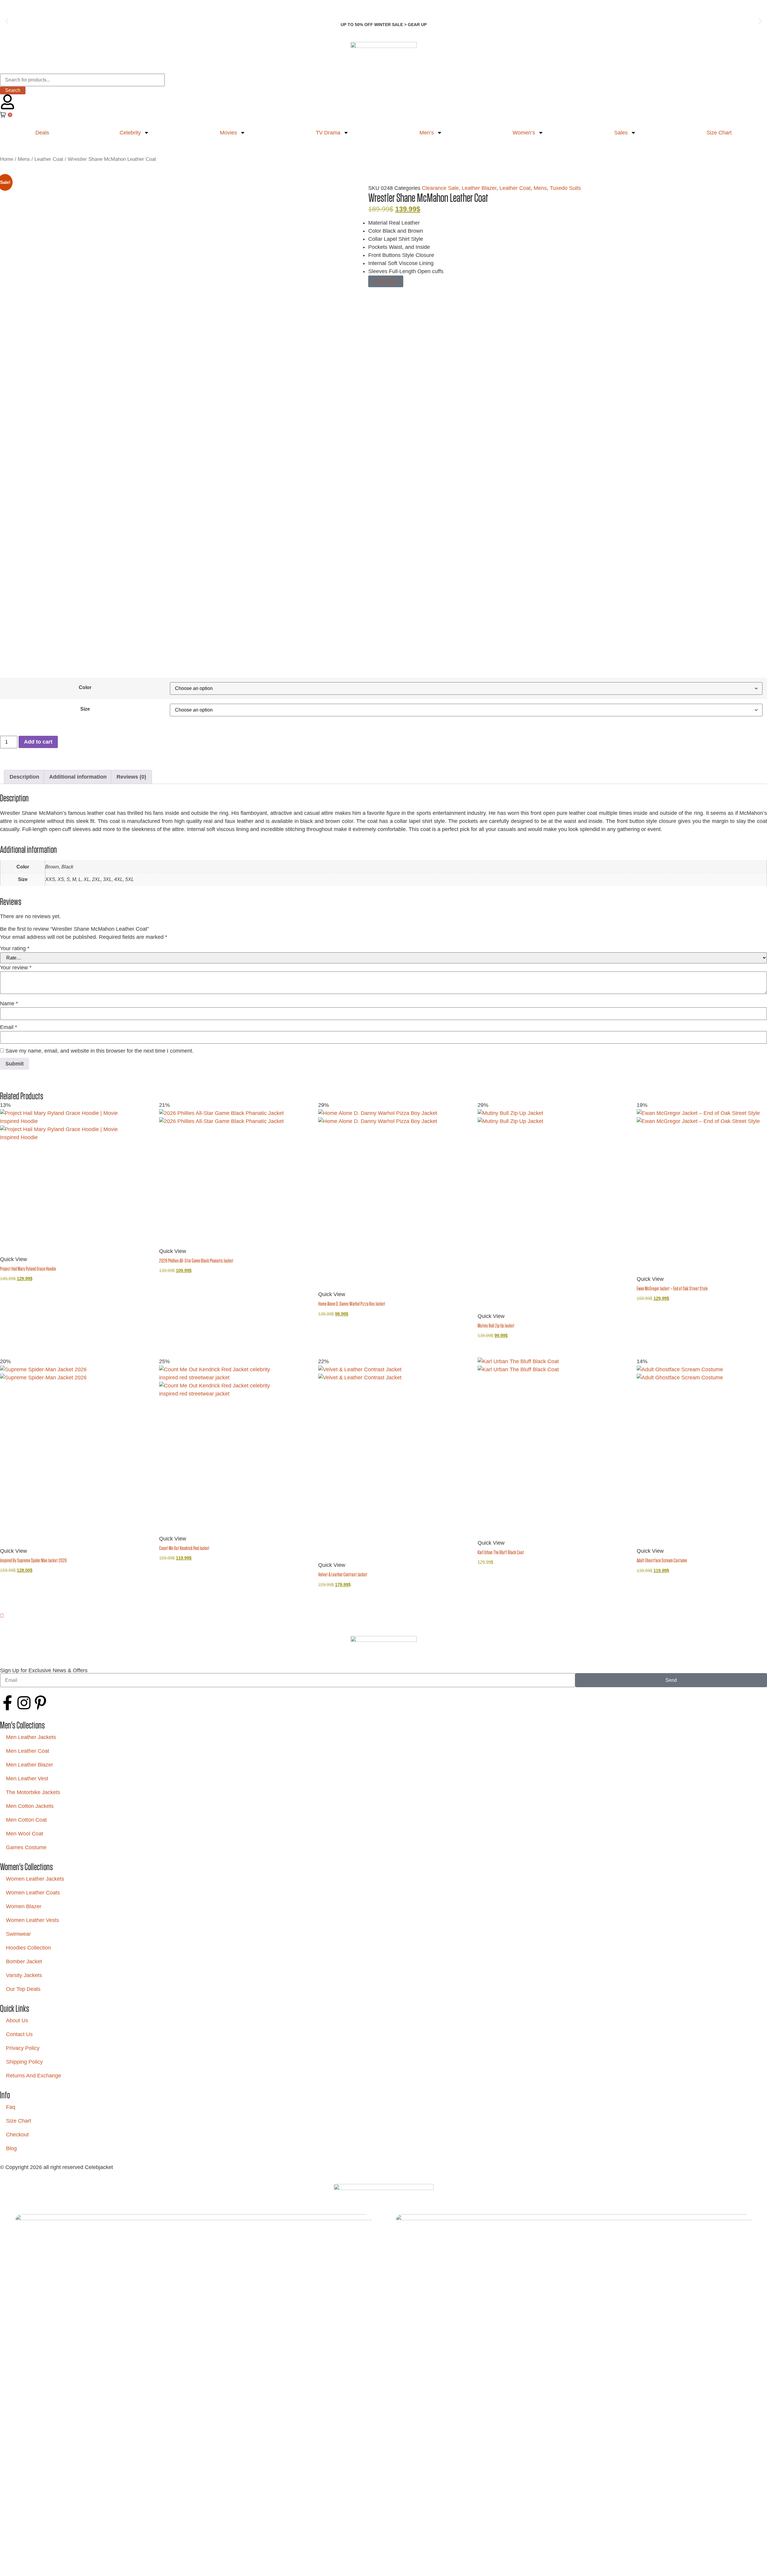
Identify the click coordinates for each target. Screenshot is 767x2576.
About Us (17, 2020)
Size (85, 709)
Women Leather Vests (33, 1920)
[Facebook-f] (7, 1703)
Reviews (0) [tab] (131, 777)
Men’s (427, 133)
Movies (228, 133)
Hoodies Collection (28, 1948)
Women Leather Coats (33, 1893)
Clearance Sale (440, 188)
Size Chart (19, 2121)
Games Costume (26, 1847)
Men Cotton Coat (26, 1820)
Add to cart (38, 742)
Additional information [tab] (78, 777)
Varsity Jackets (24, 1975)
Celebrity (130, 133)
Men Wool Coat (25, 1834)
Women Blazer (24, 1906)
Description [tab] (24, 777)
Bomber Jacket (24, 1961)
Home (7, 159)
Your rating (15, 948)
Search (13, 90)
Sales (621, 133)
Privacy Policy (23, 2048)
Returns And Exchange (34, 2076)
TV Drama (328, 133)
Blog (11, 2148)
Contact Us (19, 2034)
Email (9, 1027)
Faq (11, 2107)
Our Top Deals (23, 1989)
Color (85, 687)
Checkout (17, 2135)
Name (9, 1004)
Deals (42, 133)
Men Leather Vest (27, 1779)
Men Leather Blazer (30, 1765)
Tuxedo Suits (565, 188)
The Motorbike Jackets (33, 1792)
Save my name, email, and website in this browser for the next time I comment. (99, 1051)
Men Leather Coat (28, 1751)
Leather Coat (49, 159)
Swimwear (18, 1934)
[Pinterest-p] (40, 1703)
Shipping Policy (24, 2062)
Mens (24, 159)
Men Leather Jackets (31, 1737)
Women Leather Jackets (35, 1879)
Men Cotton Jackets (30, 1806)
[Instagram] (24, 1703)
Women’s (524, 133)
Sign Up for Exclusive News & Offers (44, 1670)
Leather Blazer (479, 188)
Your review (16, 968)
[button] (7, 21)
